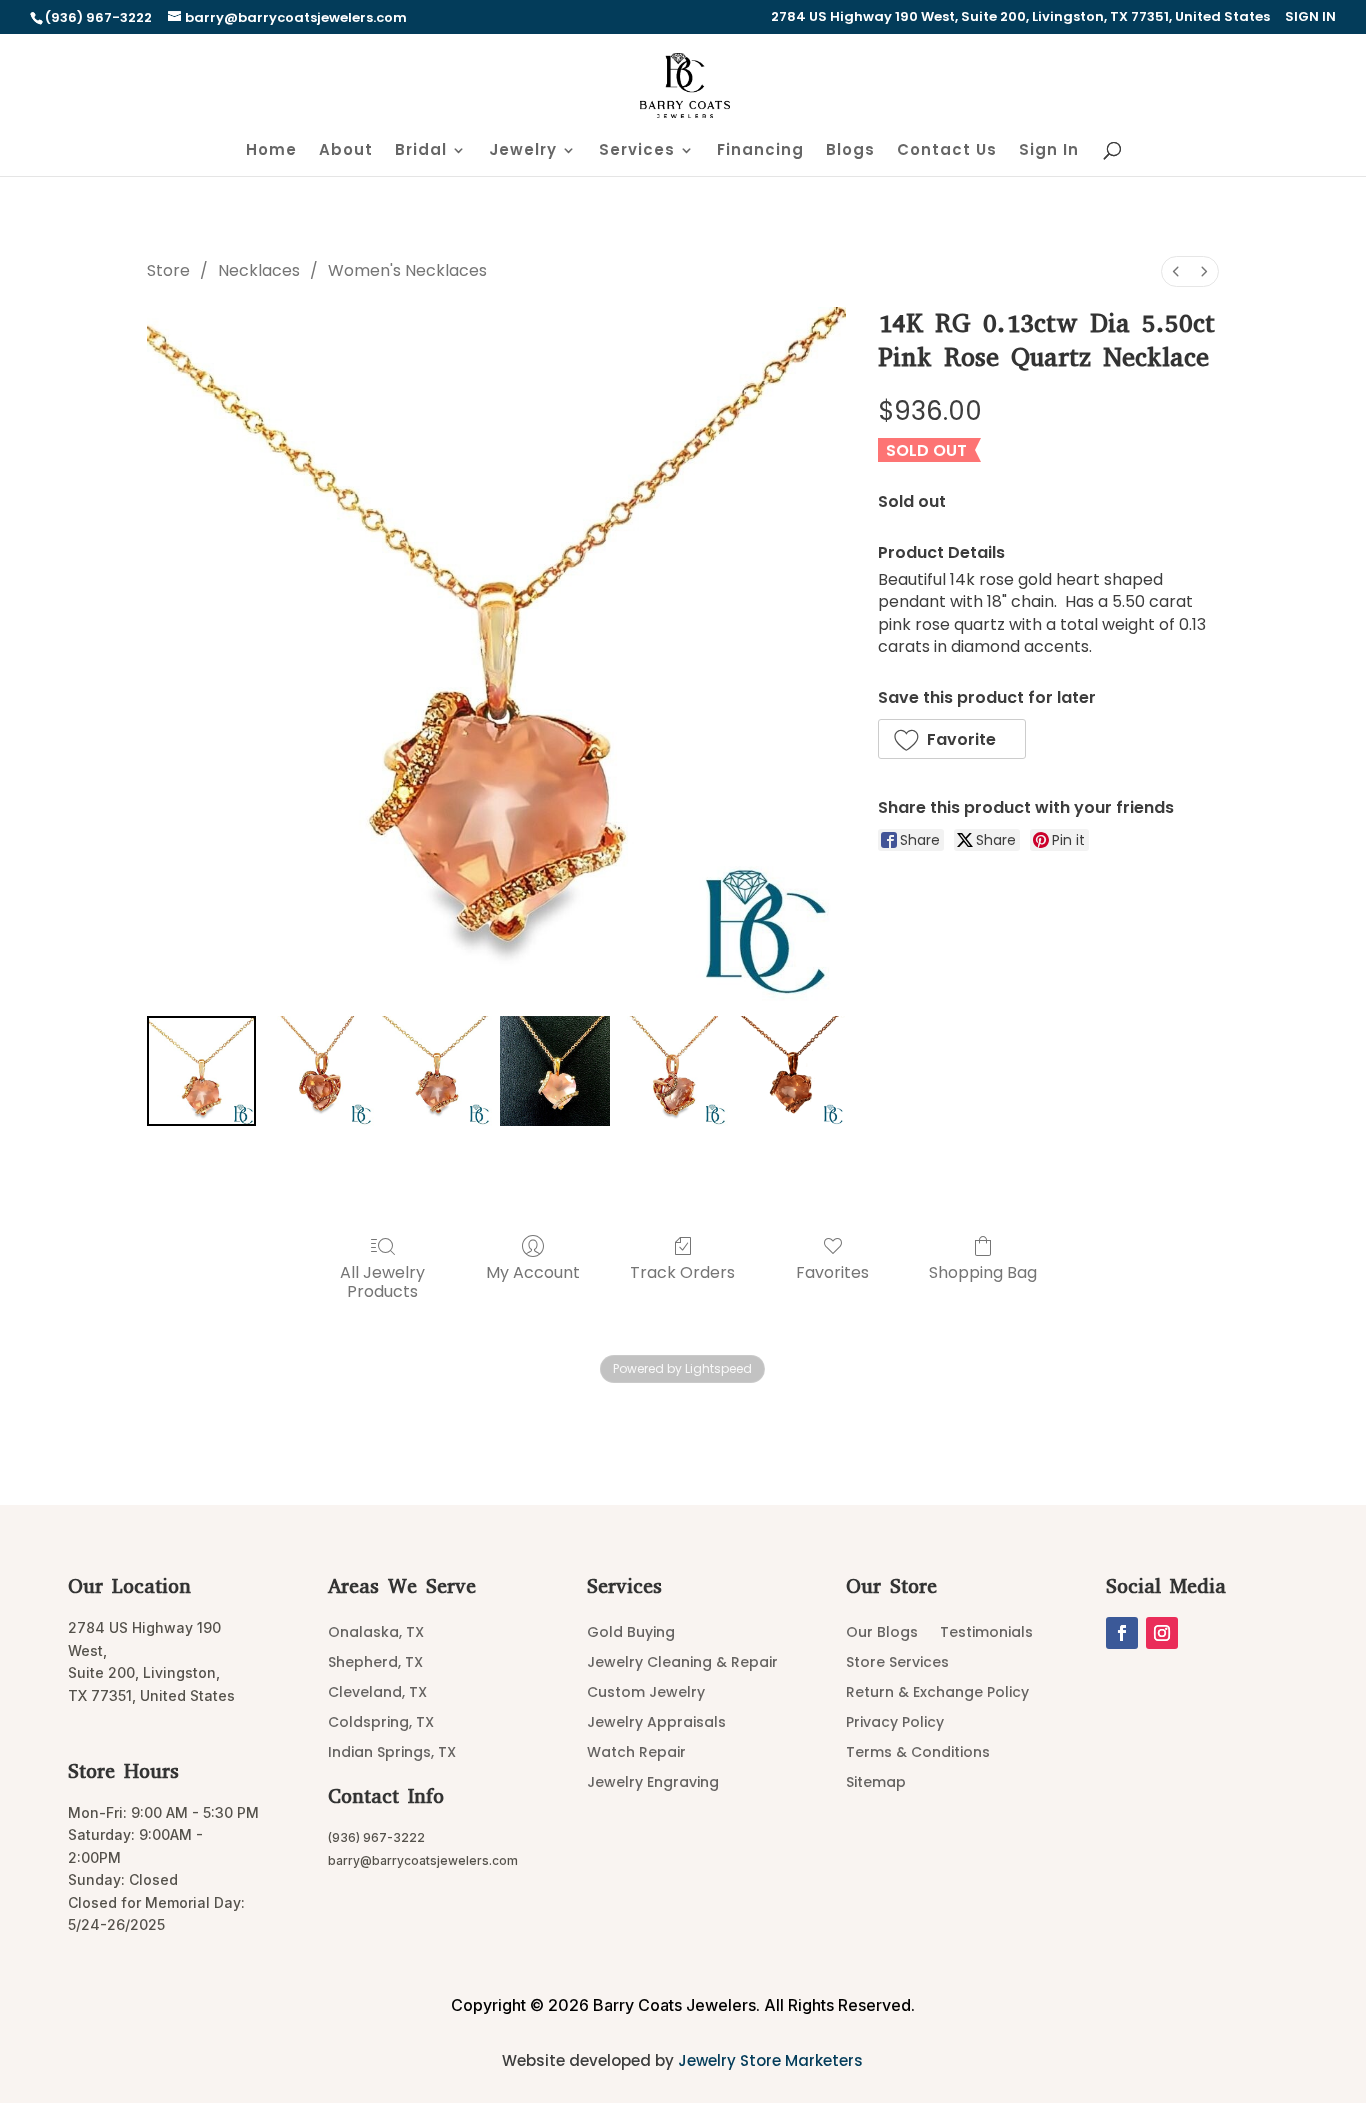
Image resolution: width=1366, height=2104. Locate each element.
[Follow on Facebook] (1122, 1633)
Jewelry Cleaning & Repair (682, 1663)
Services (637, 151)
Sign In (1049, 151)
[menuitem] (1176, 271)
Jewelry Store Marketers (770, 2060)
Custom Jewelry (646, 1693)
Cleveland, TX (377, 1693)
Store (168, 270)
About (346, 151)
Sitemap (876, 1783)
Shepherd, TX (375, 1663)
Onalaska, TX (376, 1633)
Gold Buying (631, 1633)
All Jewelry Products (382, 1281)
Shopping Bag (983, 1271)
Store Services (897, 1663)
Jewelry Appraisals (656, 1723)
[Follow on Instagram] (1162, 1633)
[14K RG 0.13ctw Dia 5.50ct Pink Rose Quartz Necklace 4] (673, 1071)
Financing (760, 151)
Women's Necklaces (407, 270)
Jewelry (523, 151)
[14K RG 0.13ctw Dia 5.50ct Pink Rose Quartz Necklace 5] (791, 1071)
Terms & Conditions (918, 1753)
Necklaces (259, 270)
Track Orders (682, 1271)
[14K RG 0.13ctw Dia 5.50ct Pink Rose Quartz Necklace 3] (555, 1071)
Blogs (850, 151)
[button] (952, 739)
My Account (533, 1271)
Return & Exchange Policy (937, 1693)
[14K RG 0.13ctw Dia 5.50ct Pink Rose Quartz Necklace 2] (437, 1071)
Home (271, 151)
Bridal (421, 151)
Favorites (832, 1271)
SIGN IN (1310, 18)
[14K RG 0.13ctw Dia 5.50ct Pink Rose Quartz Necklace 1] (319, 1071)
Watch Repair (636, 1753)
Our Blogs (882, 1633)
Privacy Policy (895, 1723)
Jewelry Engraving (653, 1783)
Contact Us (947, 151)
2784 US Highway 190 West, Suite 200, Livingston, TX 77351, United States (1020, 18)
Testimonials (986, 1633)
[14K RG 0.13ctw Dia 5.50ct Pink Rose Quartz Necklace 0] (202, 1071)
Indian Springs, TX (392, 1753)
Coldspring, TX (381, 1723)
